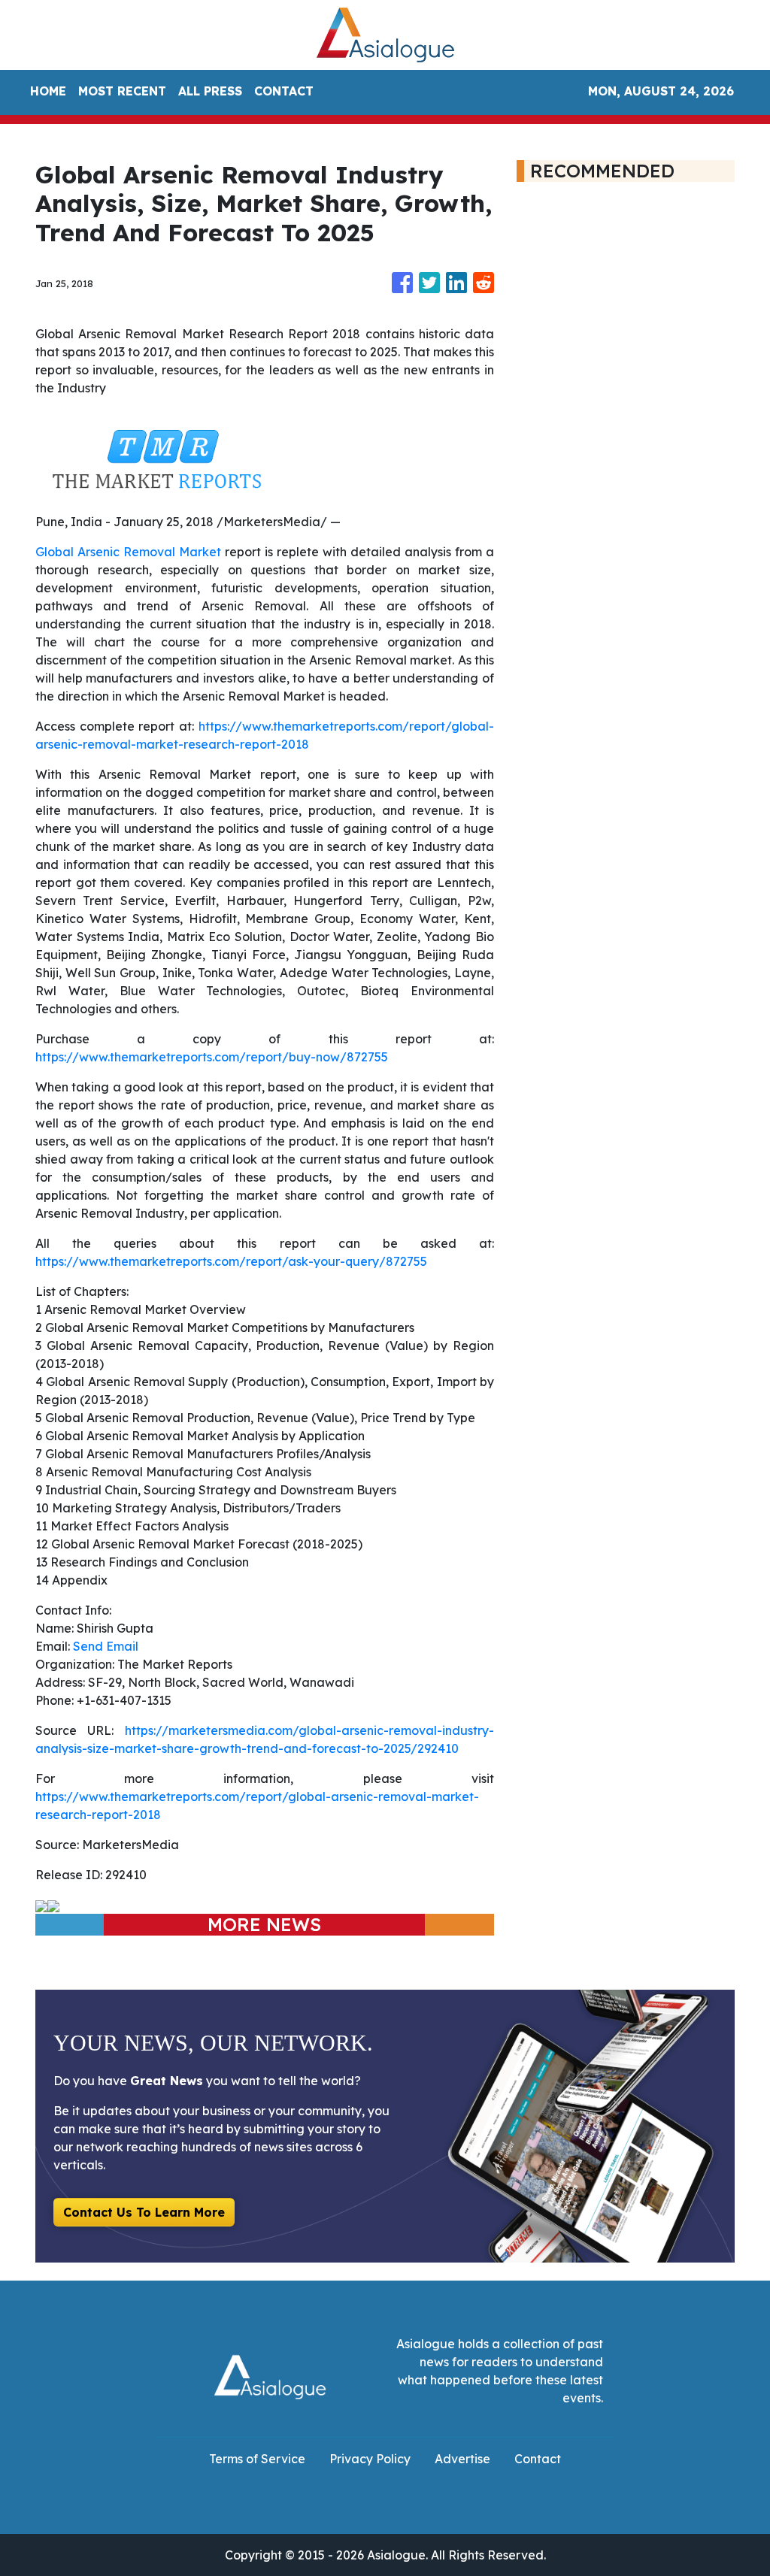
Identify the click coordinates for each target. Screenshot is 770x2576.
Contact (538, 2459)
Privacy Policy (370, 2459)
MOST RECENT (122, 91)
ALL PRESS (210, 91)
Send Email (106, 1646)
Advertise (462, 2459)
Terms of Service (257, 2459)
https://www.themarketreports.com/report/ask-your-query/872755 (231, 1261)
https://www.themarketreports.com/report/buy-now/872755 (212, 1057)
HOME (48, 91)
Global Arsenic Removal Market (128, 552)
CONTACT (284, 91)
